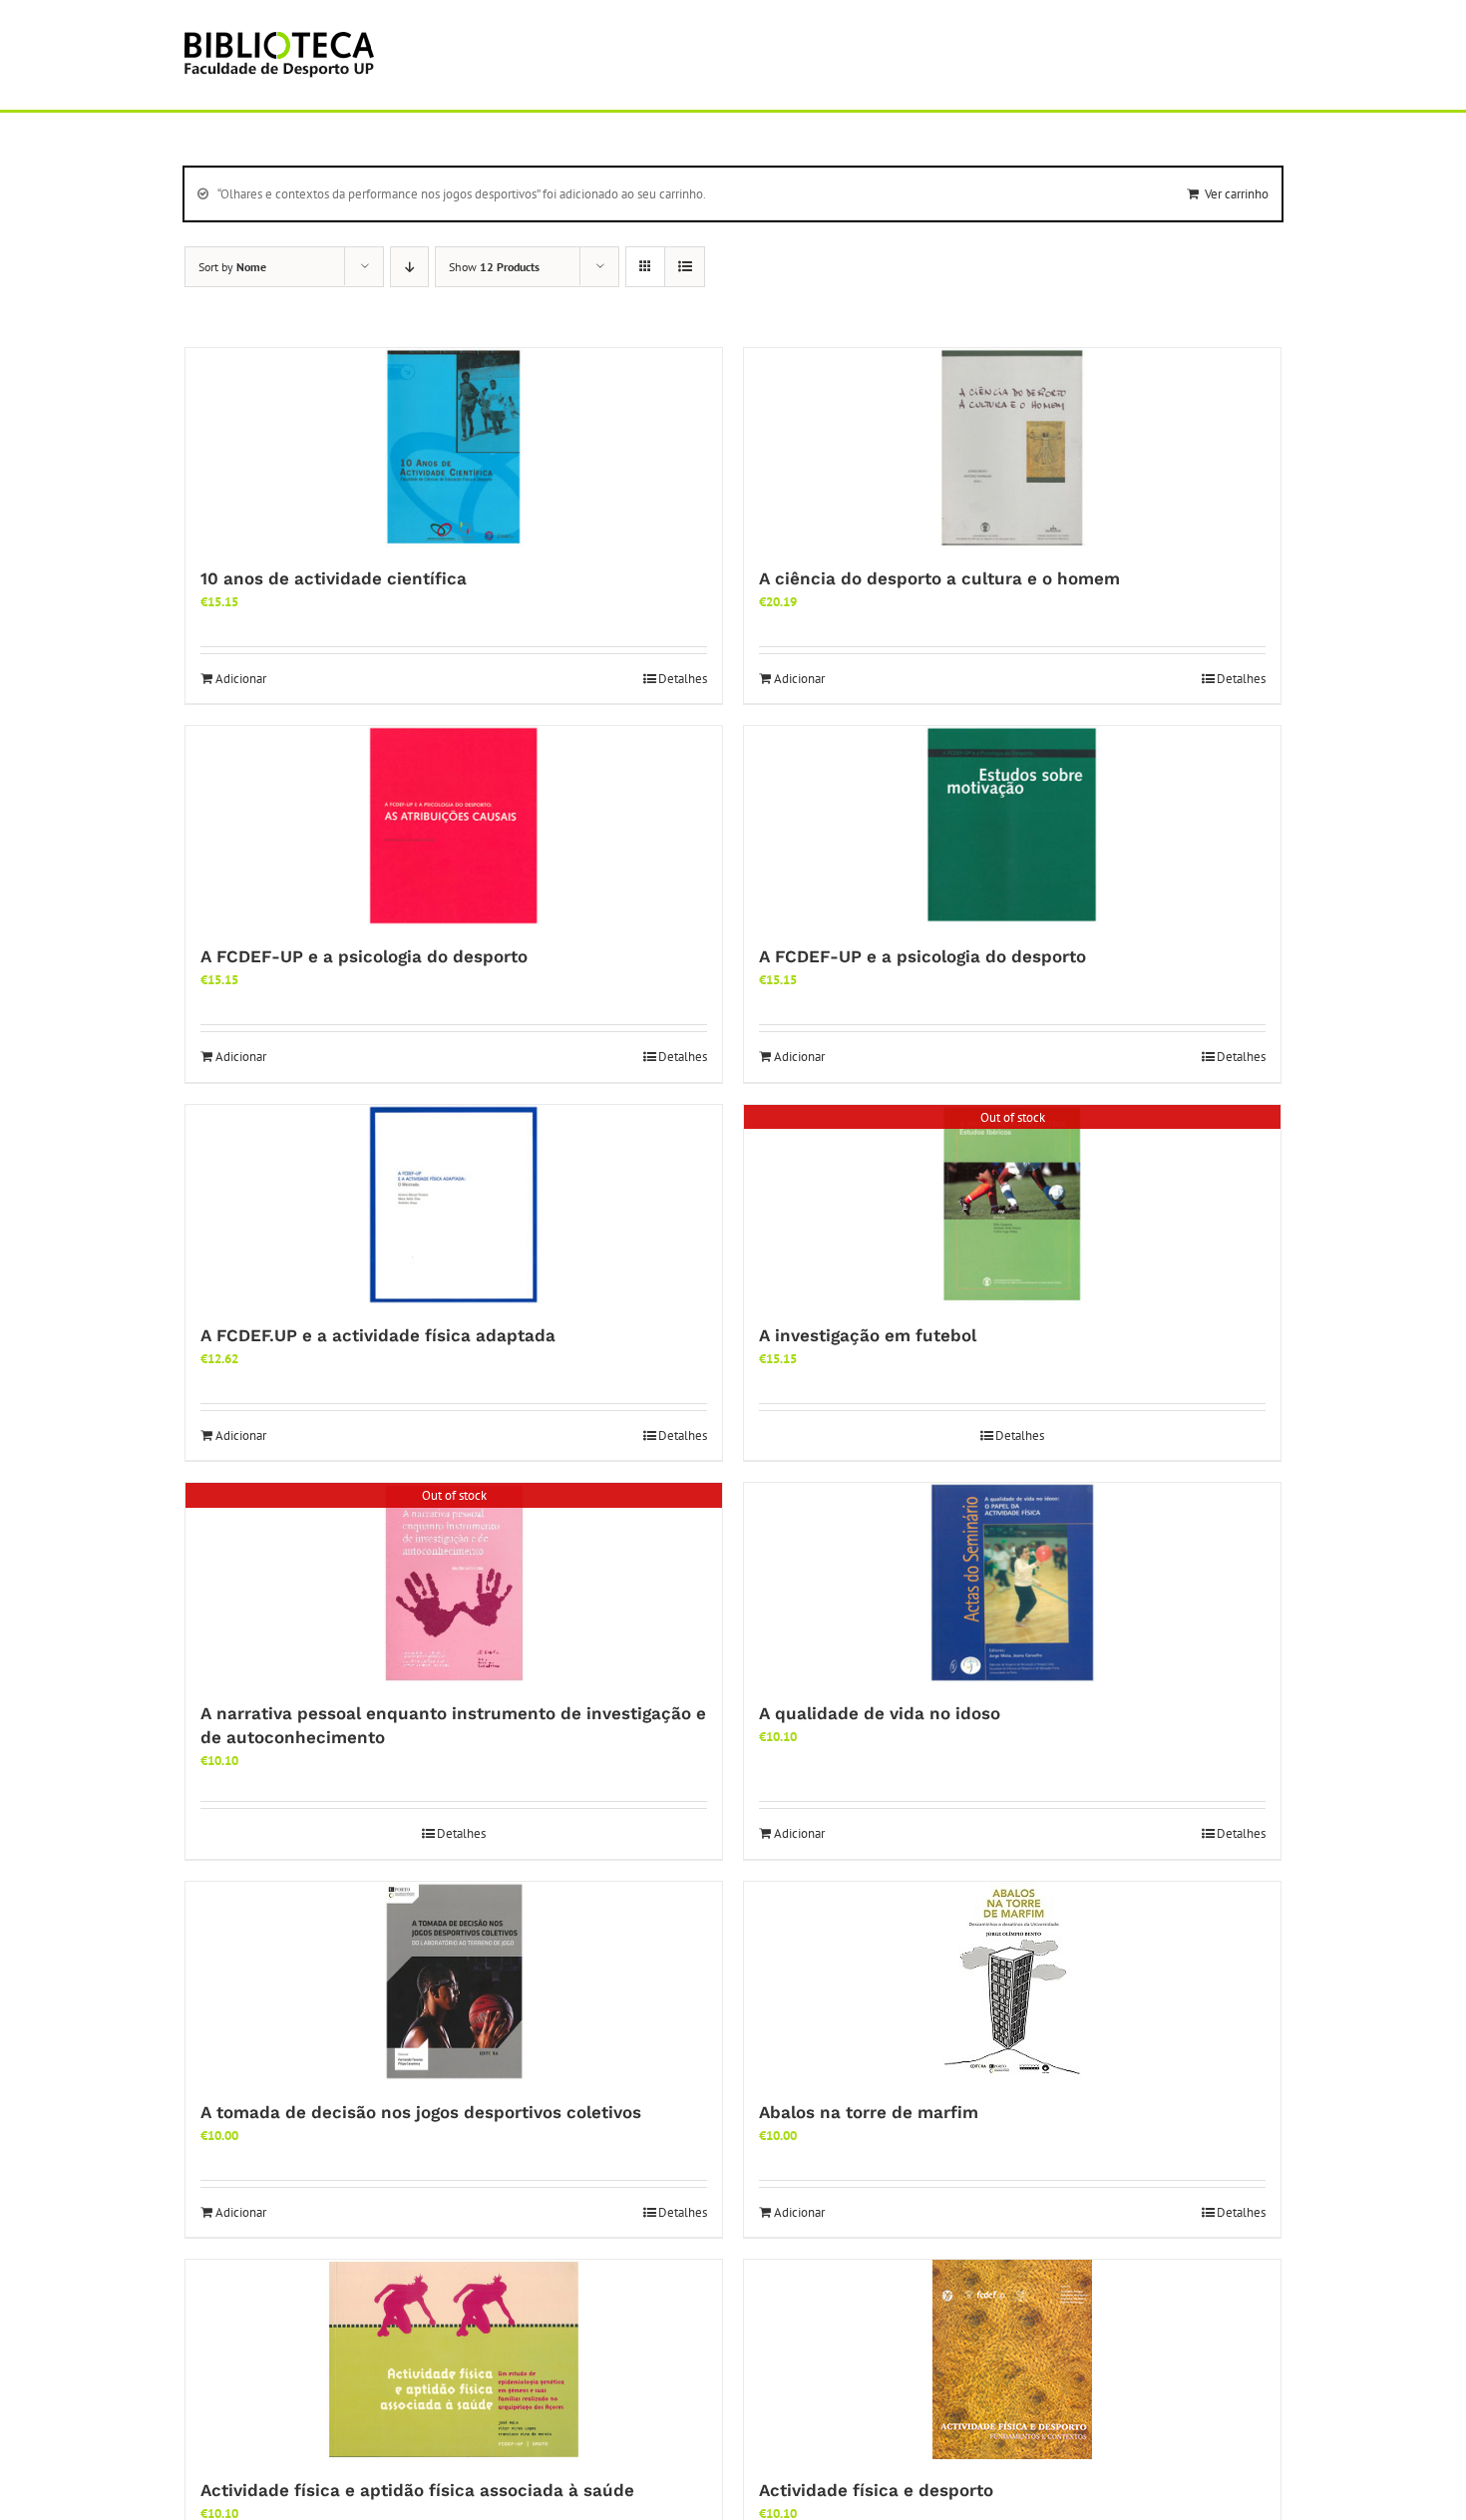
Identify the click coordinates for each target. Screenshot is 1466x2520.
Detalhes (683, 679)
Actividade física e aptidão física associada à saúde (417, 2490)
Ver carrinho (1237, 194)
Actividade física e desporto (876, 2490)
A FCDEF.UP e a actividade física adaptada (378, 1335)
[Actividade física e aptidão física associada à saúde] (454, 2359)
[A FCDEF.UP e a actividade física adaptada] (454, 1205)
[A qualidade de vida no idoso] (1012, 1583)
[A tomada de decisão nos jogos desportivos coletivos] (454, 1981)
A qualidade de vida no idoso (880, 1713)
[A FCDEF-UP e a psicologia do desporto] (454, 826)
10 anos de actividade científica (334, 578)
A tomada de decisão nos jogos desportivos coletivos (421, 2112)
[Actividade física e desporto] (1012, 2359)
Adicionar (241, 679)
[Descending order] (409, 267)
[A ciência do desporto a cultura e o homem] (1012, 448)
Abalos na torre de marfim (869, 2112)
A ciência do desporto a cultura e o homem (939, 578)
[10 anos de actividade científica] (454, 448)
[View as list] (685, 267)
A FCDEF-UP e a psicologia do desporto (364, 956)
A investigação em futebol (868, 1335)
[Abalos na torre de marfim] (1012, 1981)
